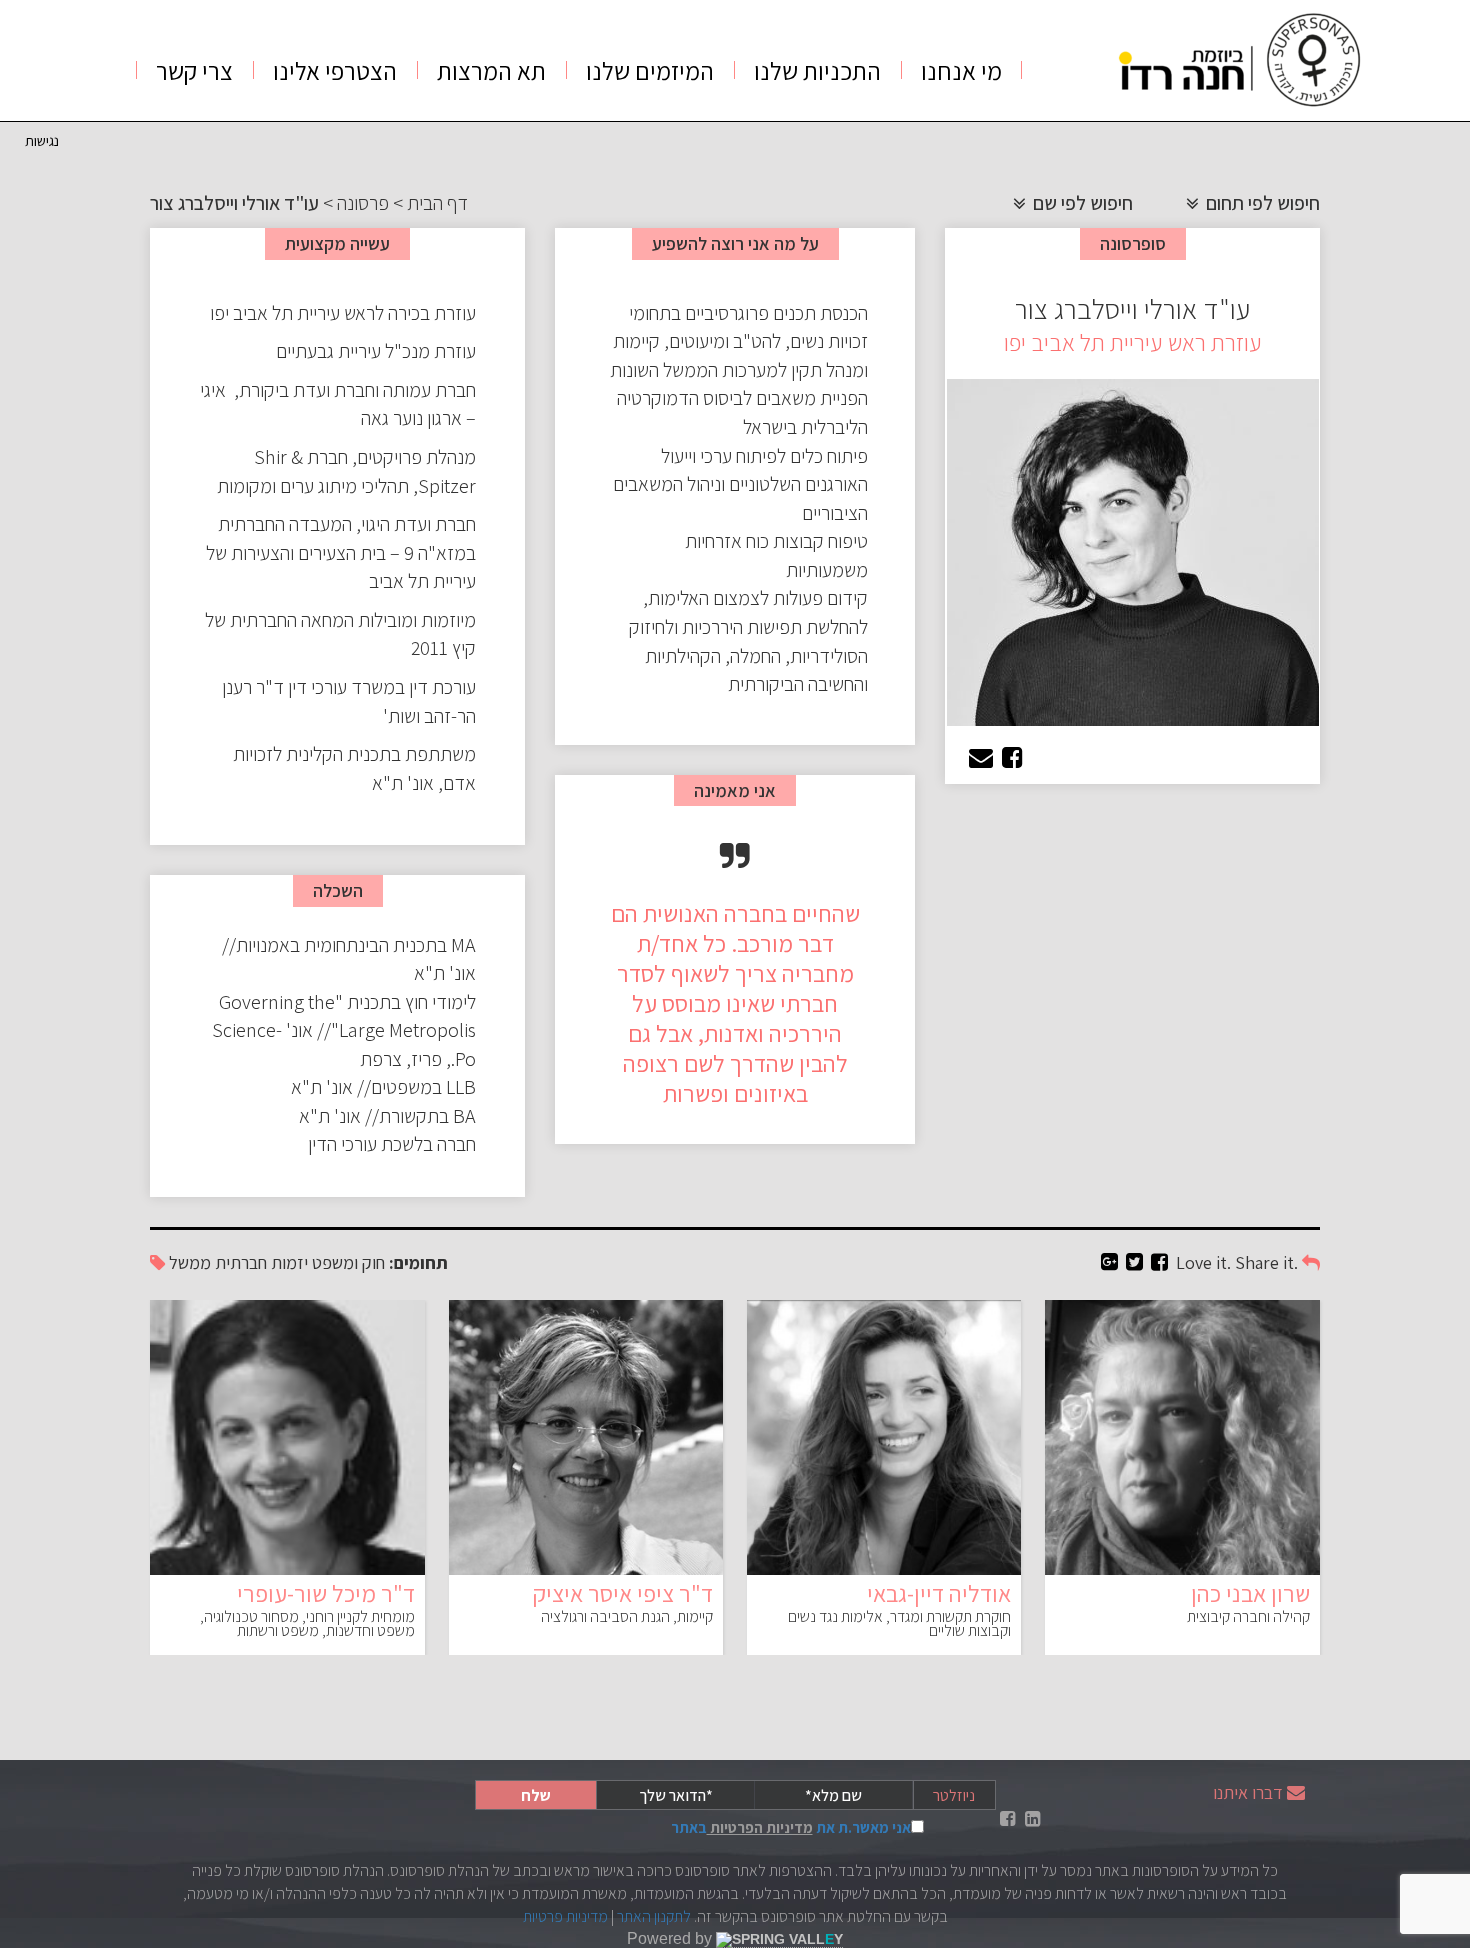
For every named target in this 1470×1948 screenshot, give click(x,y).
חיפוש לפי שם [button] (1081, 203)
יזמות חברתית (261, 1262)
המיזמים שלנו (650, 70)
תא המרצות (491, 70)
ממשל (190, 1262)
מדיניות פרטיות (565, 1916)
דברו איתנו (1248, 1792)
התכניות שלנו (817, 70)
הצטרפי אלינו (335, 70)
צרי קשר (194, 70)
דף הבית (437, 203)
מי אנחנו (961, 70)
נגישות (42, 140)
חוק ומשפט (348, 1262)
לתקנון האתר (654, 1916)
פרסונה (363, 203)
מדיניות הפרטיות (760, 1827)
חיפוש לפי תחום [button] (1261, 203)
